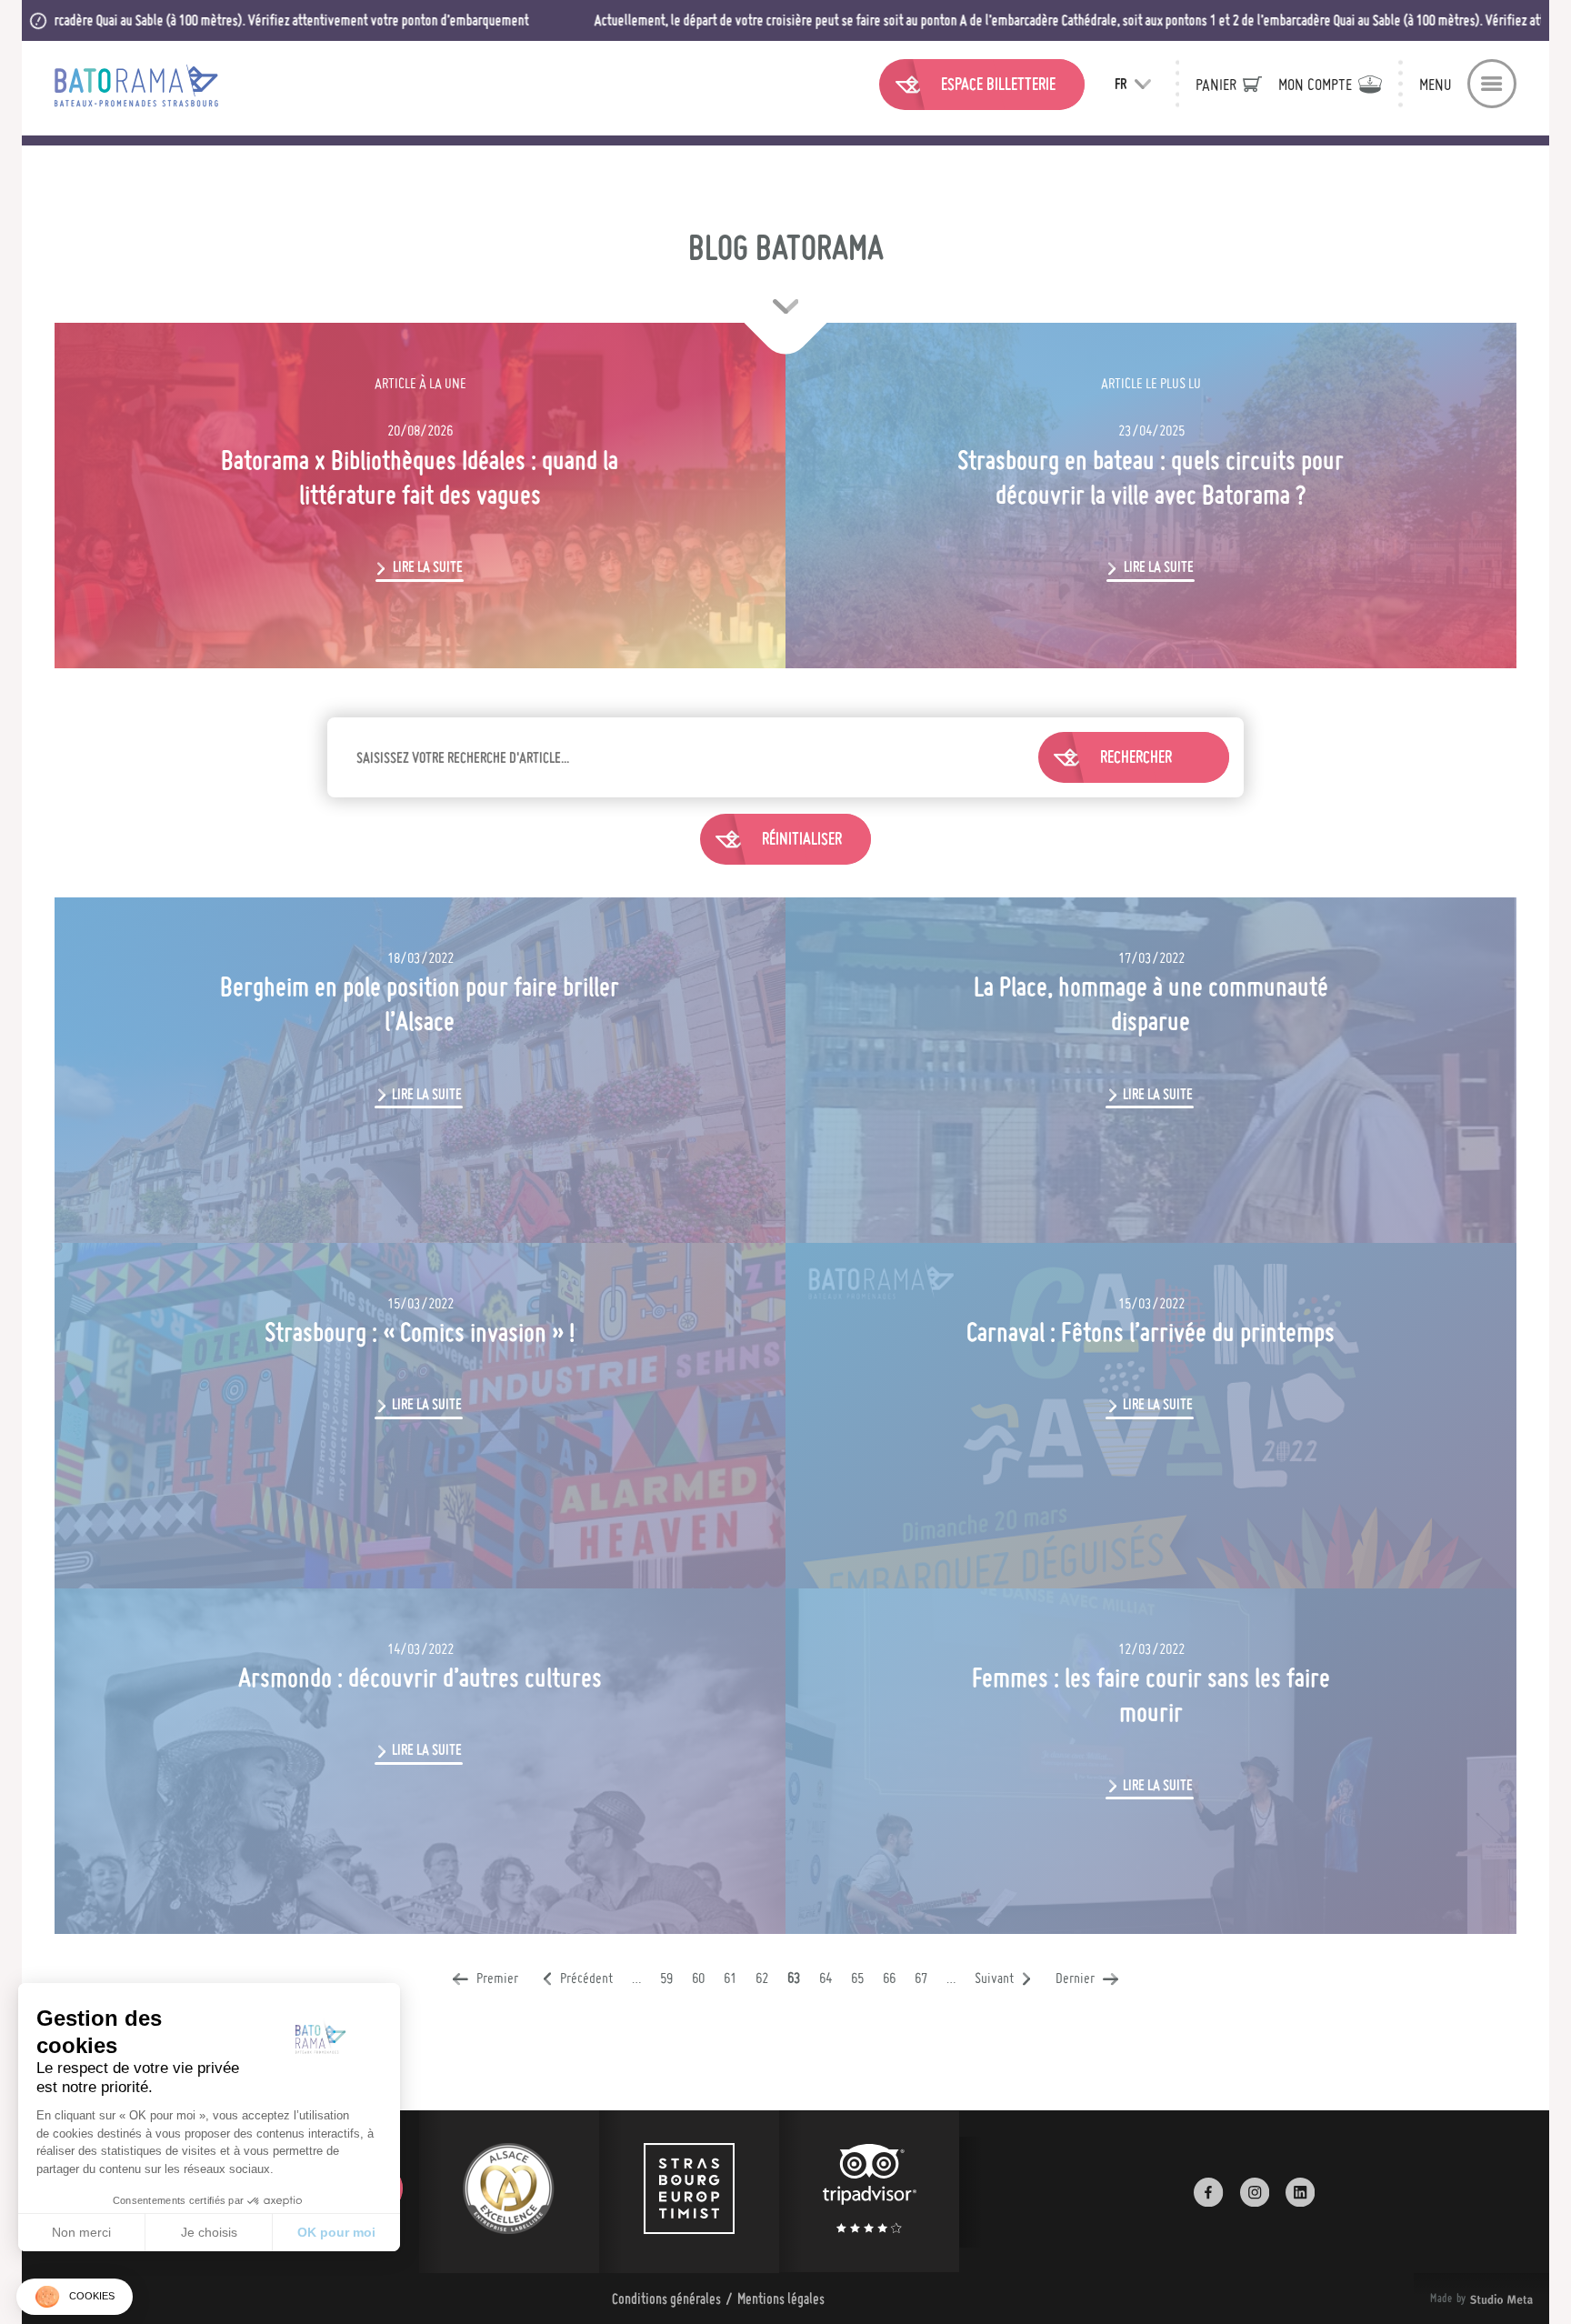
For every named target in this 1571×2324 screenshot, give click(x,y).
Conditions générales (666, 2299)
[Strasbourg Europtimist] (689, 2192)
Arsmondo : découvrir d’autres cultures (420, 1678)
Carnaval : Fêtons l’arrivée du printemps (1151, 1332)
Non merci (81, 2232)
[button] (75, 2297)
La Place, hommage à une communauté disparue (1151, 1004)
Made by (1459, 2299)
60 (698, 1978)
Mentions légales (781, 2299)
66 (889, 1978)
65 (857, 1978)
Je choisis (209, 2232)
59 (666, 1978)
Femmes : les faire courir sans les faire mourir (1151, 1695)
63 (794, 1978)
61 (730, 1978)
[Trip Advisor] (870, 2192)
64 (826, 1978)
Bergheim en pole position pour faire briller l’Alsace (420, 1004)
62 (762, 1978)
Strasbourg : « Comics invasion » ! (420, 1332)
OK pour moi (336, 2232)
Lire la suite (428, 566)
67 (921, 1978)
